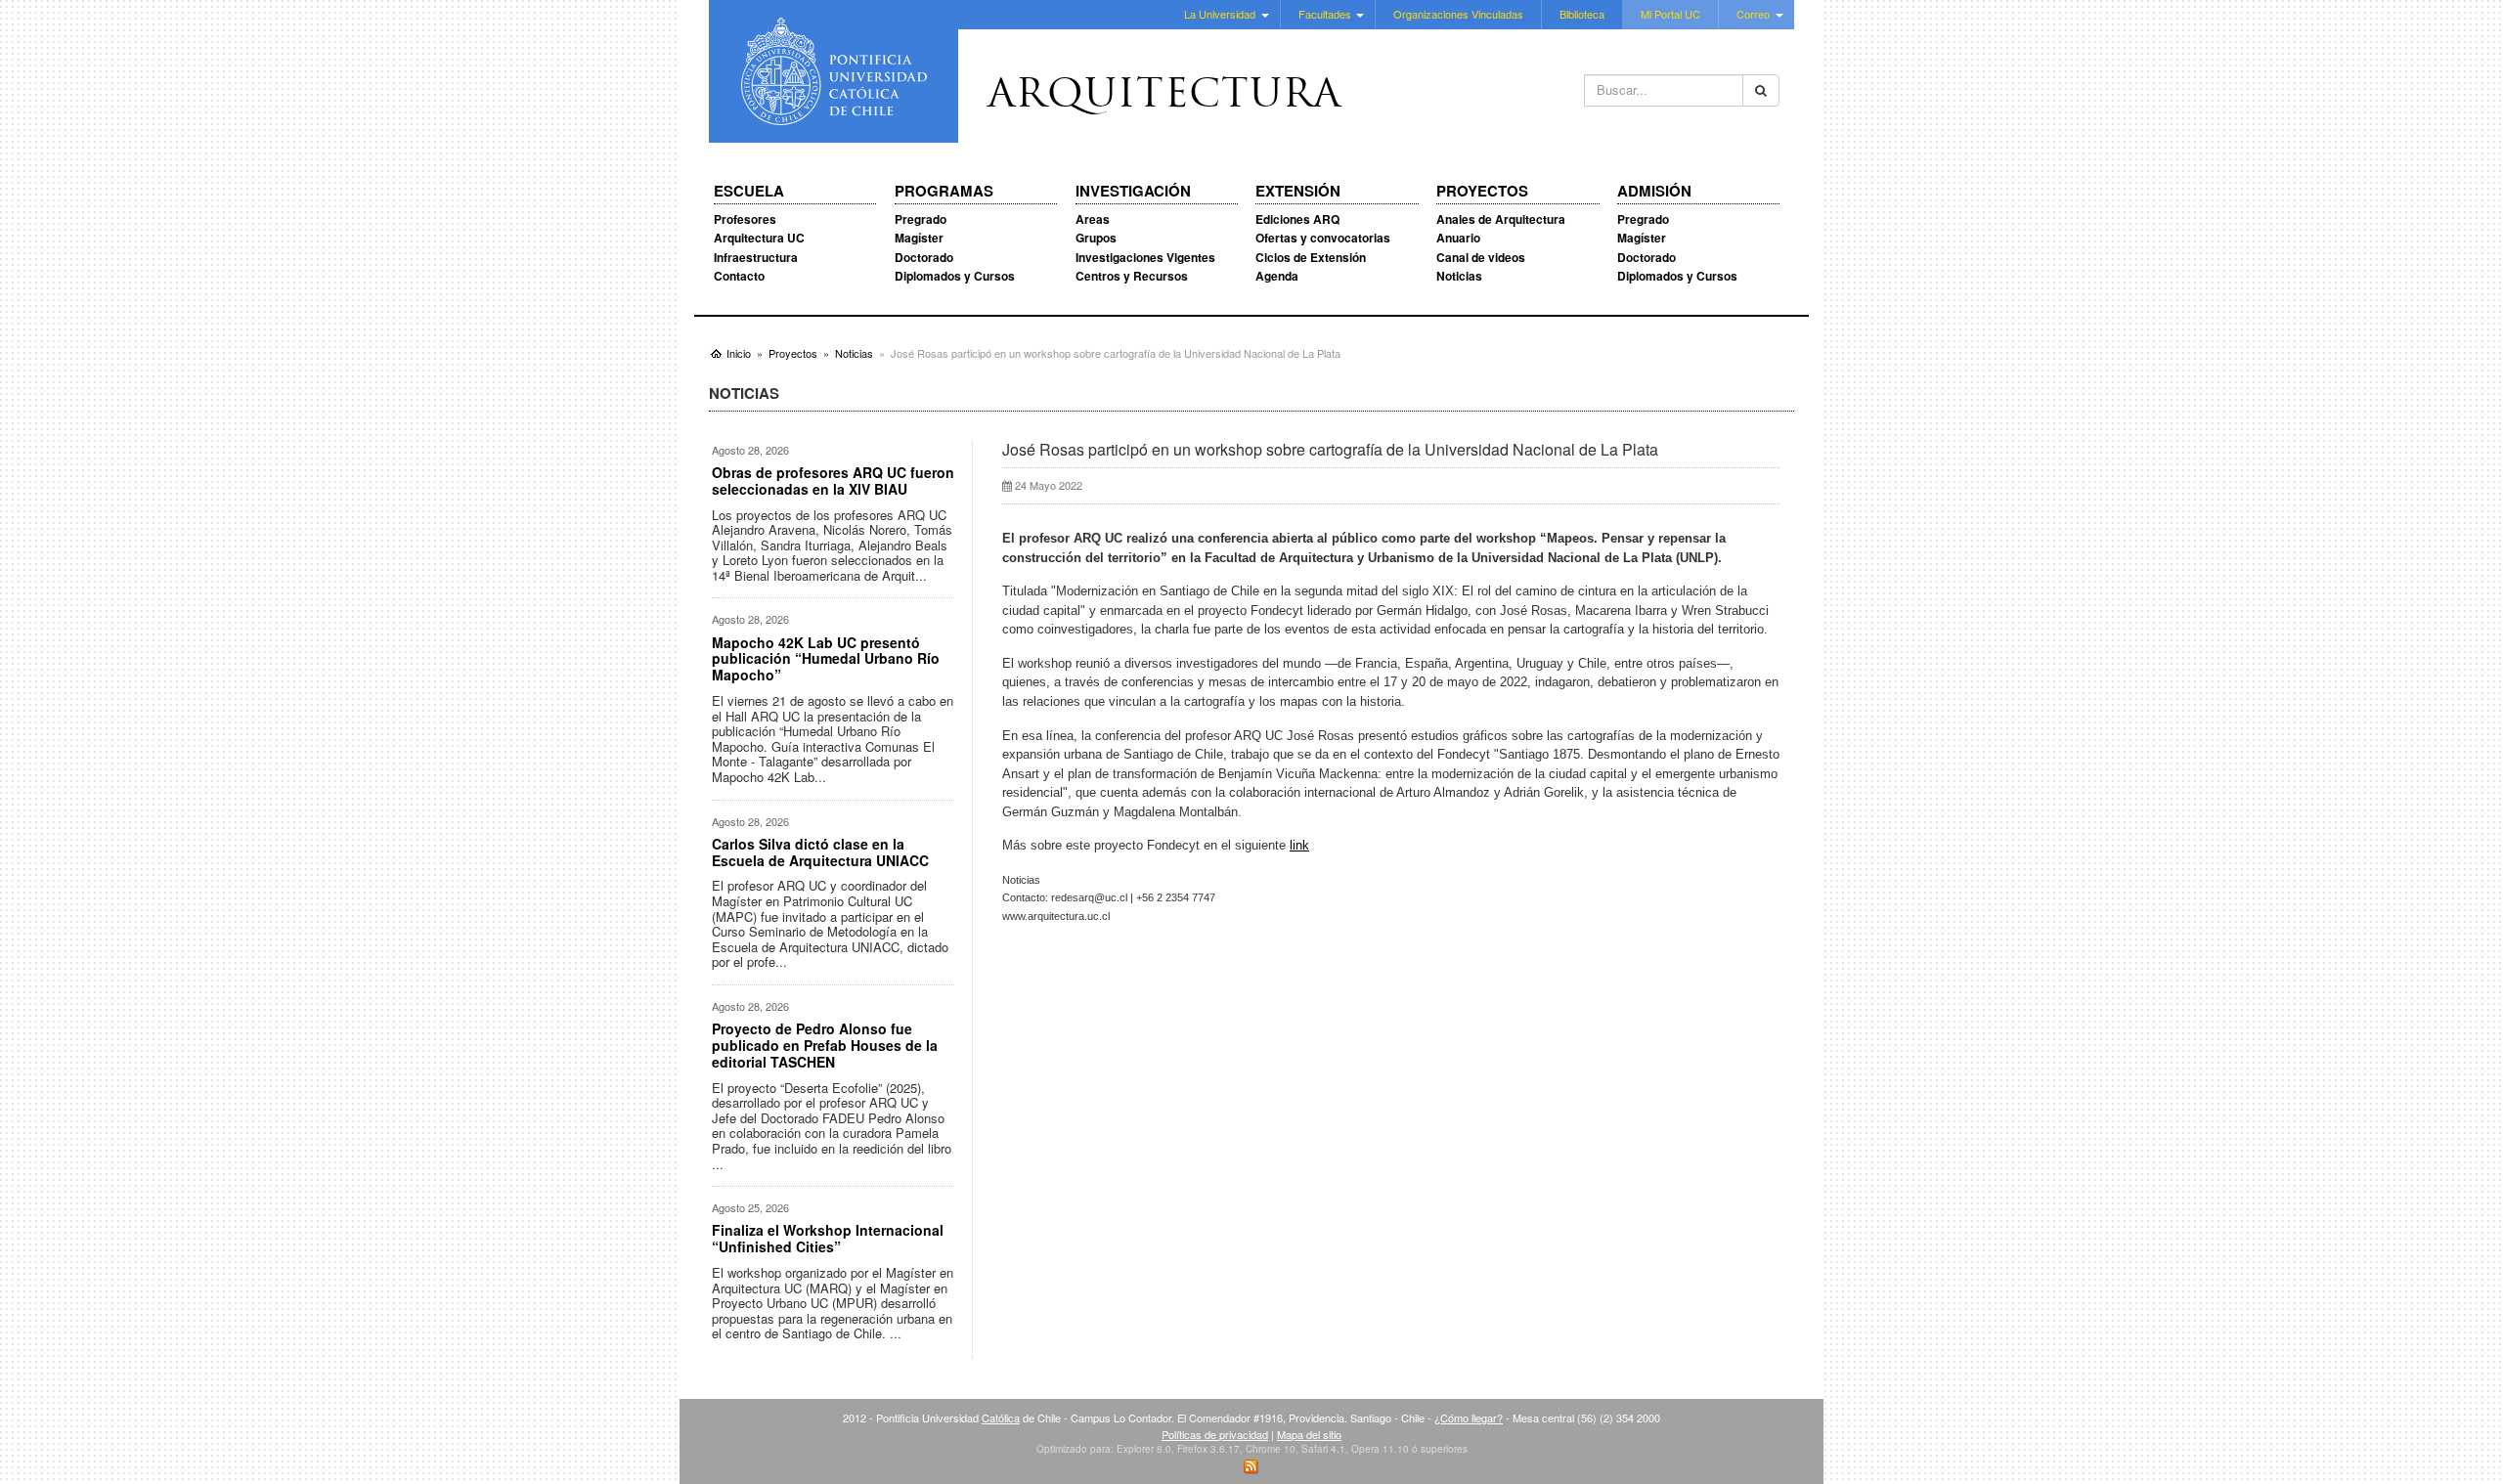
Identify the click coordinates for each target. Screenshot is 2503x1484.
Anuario (1458, 238)
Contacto (739, 276)
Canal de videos (1481, 257)
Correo (1753, 14)
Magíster (919, 238)
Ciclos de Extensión (1311, 257)
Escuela (749, 192)
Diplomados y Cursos (955, 276)
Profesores (745, 219)
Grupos (1096, 238)
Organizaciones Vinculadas (1458, 14)
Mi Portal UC (1670, 14)
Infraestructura (756, 257)
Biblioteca (1582, 14)
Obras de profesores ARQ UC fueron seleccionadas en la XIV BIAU (833, 480)
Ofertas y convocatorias (1323, 238)
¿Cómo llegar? (1469, 1418)
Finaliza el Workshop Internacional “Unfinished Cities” (828, 1238)
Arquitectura (1164, 97)
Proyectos (1482, 192)
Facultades (1325, 14)
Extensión (1298, 192)
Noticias (1459, 276)
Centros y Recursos (1132, 276)
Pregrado (921, 219)
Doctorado (924, 257)
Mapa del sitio (1309, 1434)
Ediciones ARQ (1297, 219)
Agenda (1277, 276)
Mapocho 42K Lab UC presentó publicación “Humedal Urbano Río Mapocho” (826, 659)
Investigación (1133, 192)
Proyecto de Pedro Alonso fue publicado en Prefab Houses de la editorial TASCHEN (825, 1045)
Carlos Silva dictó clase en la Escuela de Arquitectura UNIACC (820, 852)
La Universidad (1220, 14)
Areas (1093, 219)
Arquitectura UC (759, 238)
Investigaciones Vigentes (1145, 257)
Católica (1001, 1418)
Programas (944, 192)
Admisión (1654, 192)
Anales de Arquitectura (1501, 219)
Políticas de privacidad (1215, 1434)
